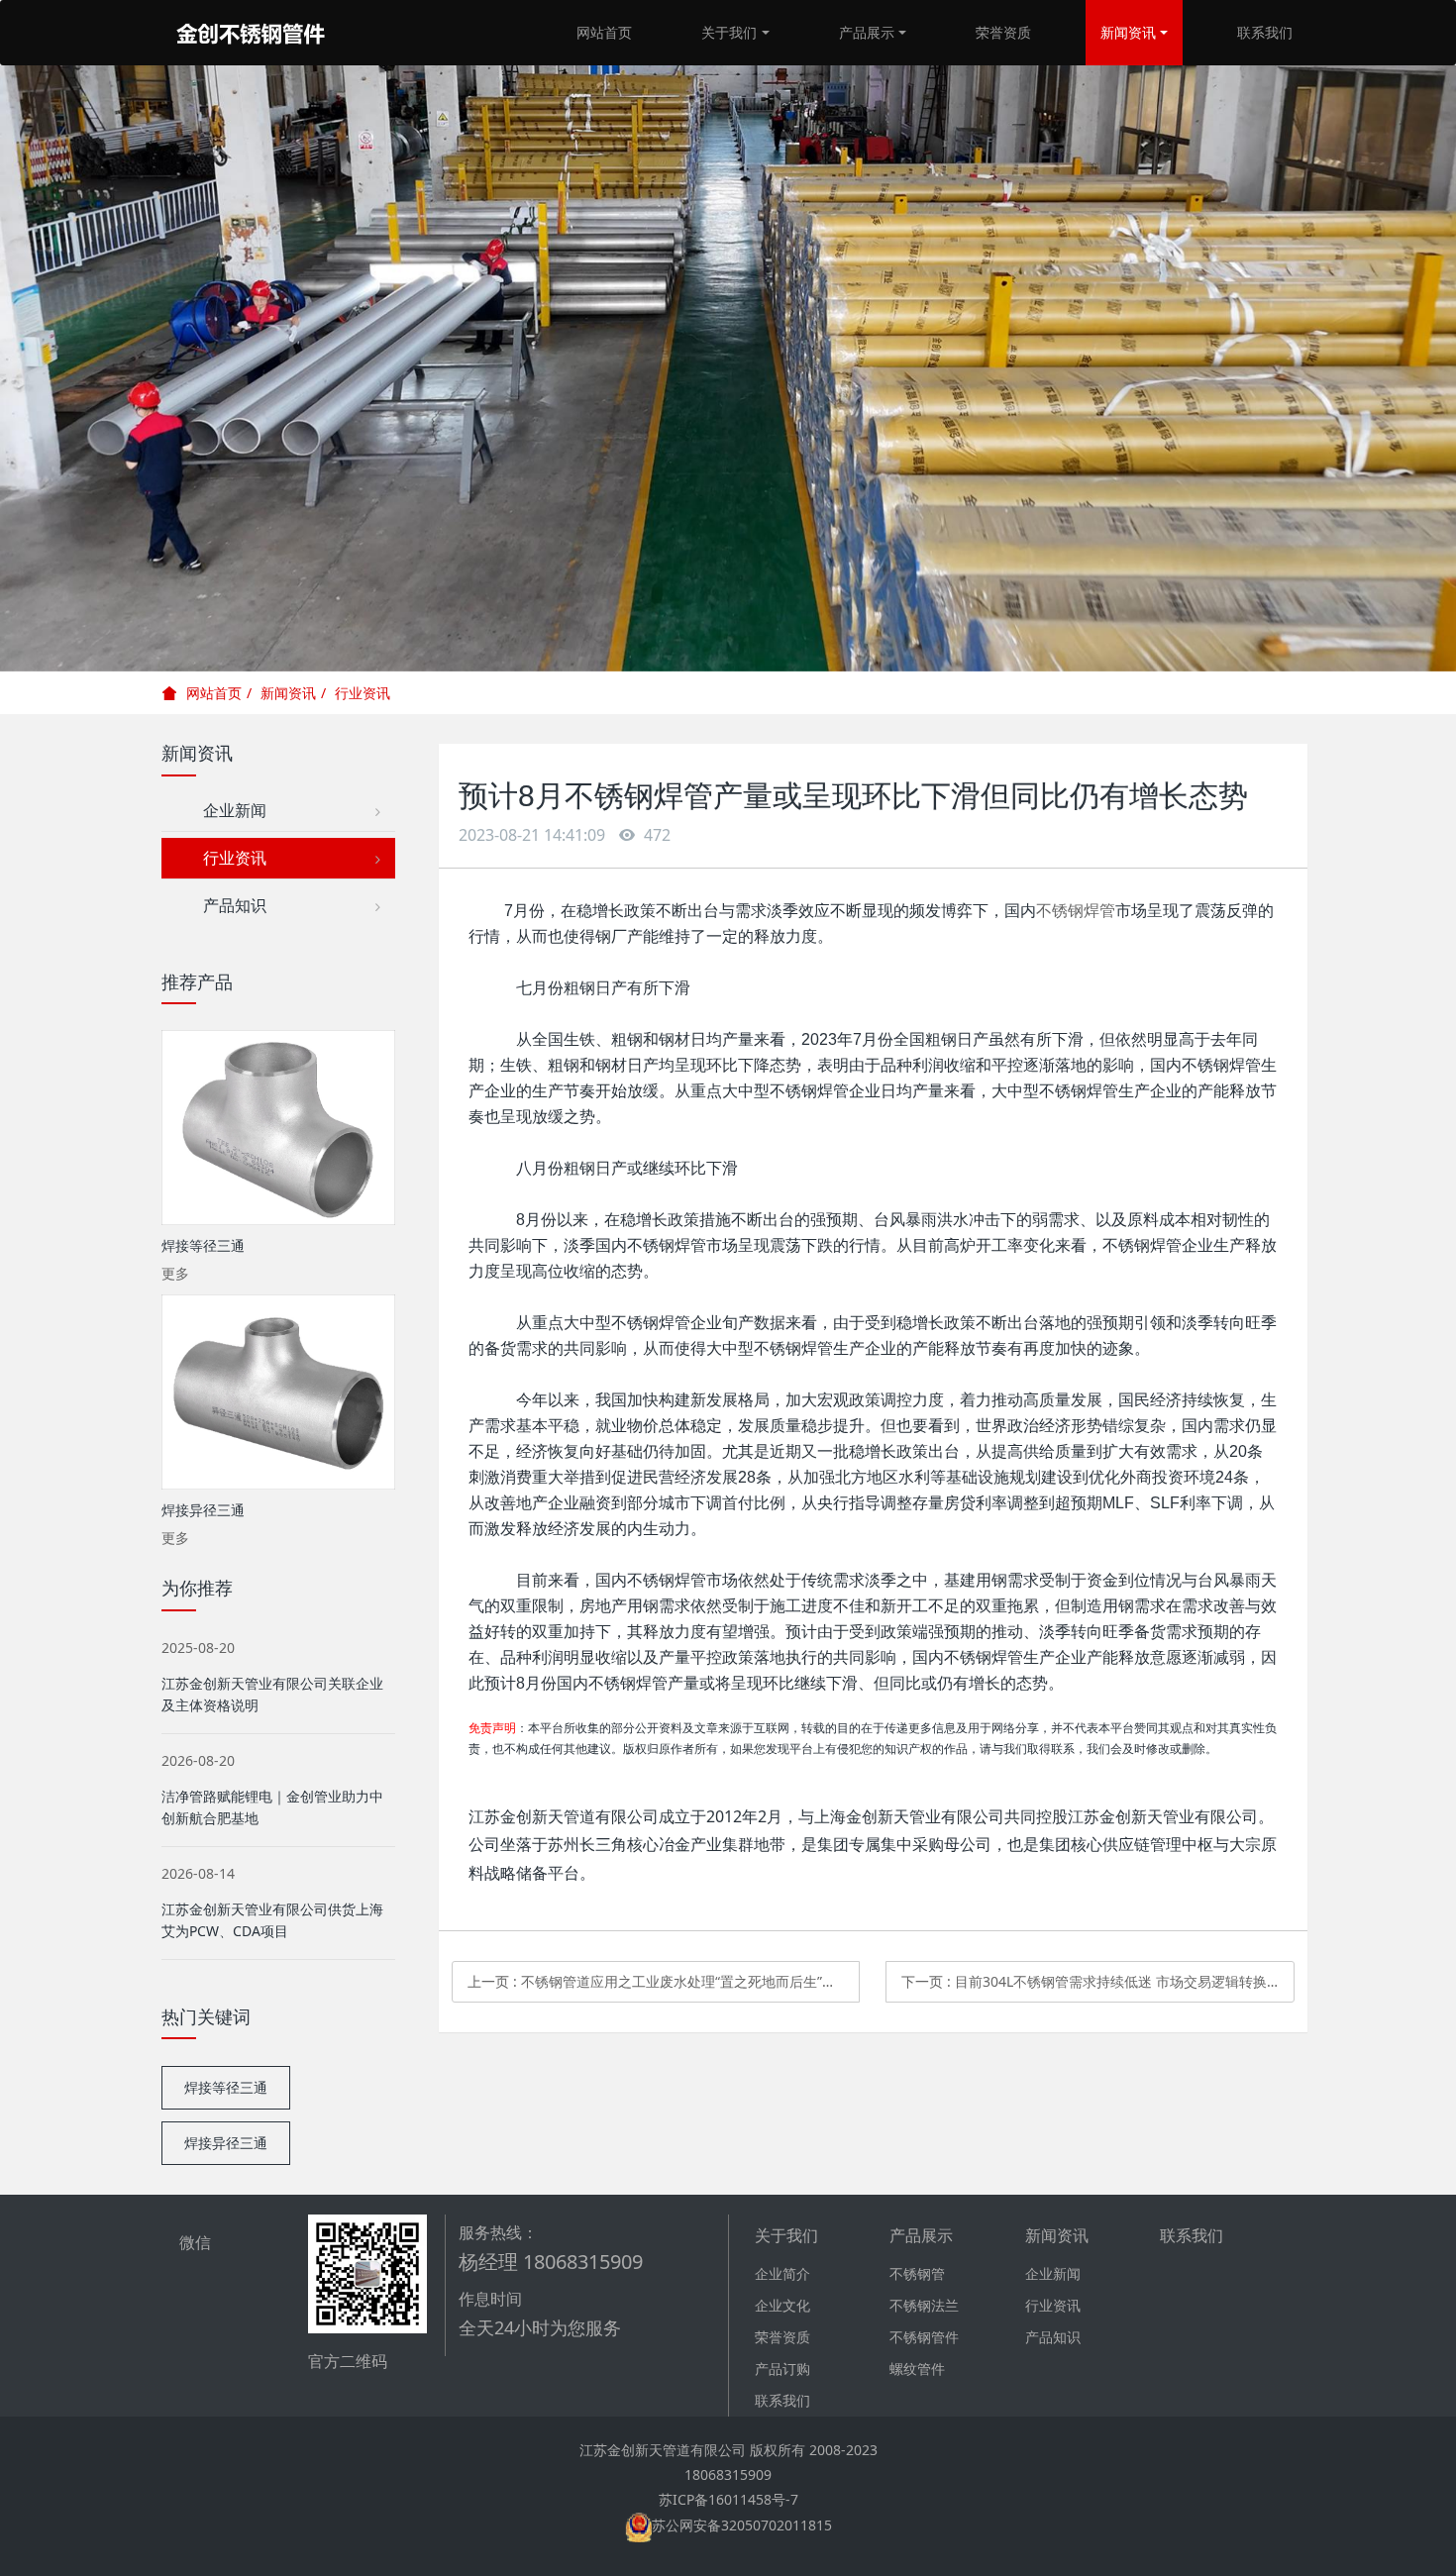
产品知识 (227, 905)
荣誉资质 (1003, 32)
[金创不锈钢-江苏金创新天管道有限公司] (251, 33)
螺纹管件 (917, 2369)
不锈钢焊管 (1076, 911)
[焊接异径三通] (278, 1392)
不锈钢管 (917, 2273)
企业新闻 (227, 810)
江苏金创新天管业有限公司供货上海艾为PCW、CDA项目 (272, 1920)
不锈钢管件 (924, 2337)
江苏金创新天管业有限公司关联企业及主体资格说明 (272, 1694)
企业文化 (782, 2305)
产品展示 (867, 32)
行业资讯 (363, 693)
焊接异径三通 (226, 2143)
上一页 (664, 1981)
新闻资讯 (1128, 32)
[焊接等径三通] (278, 1128)
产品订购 (782, 2369)
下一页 (1098, 1981)
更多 (175, 1273)
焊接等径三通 (226, 2087)
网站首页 (604, 32)
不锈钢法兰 (924, 2305)
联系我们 (1265, 32)
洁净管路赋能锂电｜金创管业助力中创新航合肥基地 (272, 1807)
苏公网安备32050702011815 (742, 2525)
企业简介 (782, 2273)
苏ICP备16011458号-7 (728, 2499)
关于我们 (729, 32)
